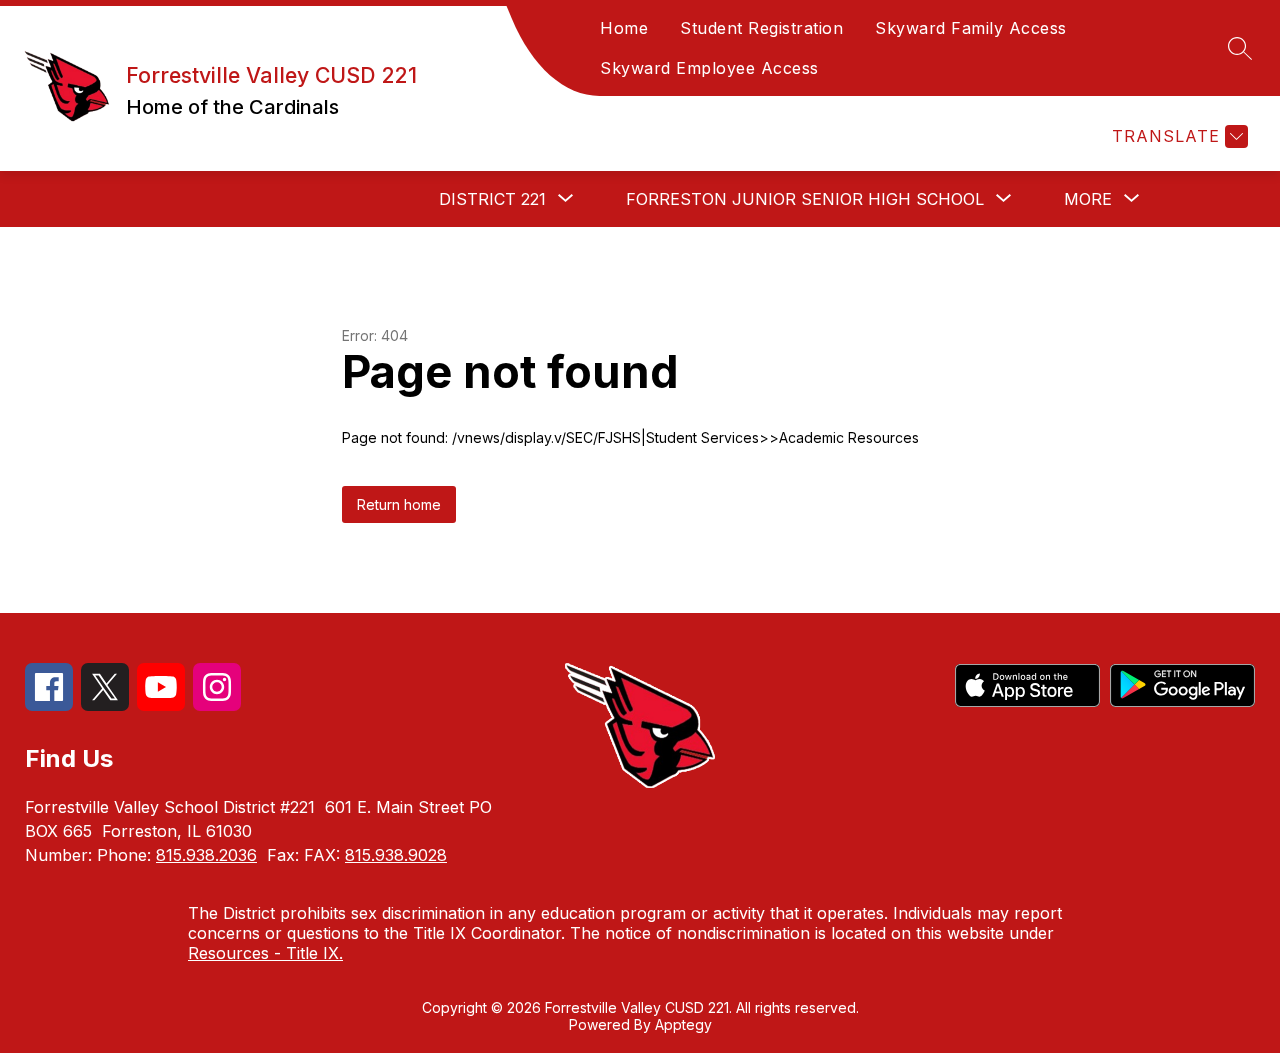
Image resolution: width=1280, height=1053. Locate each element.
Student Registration (761, 28)
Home (624, 28)
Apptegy (683, 1024)
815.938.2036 (206, 855)
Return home (399, 504)
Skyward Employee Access (709, 68)
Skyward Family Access (971, 28)
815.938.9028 (396, 855)
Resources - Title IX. (265, 953)
